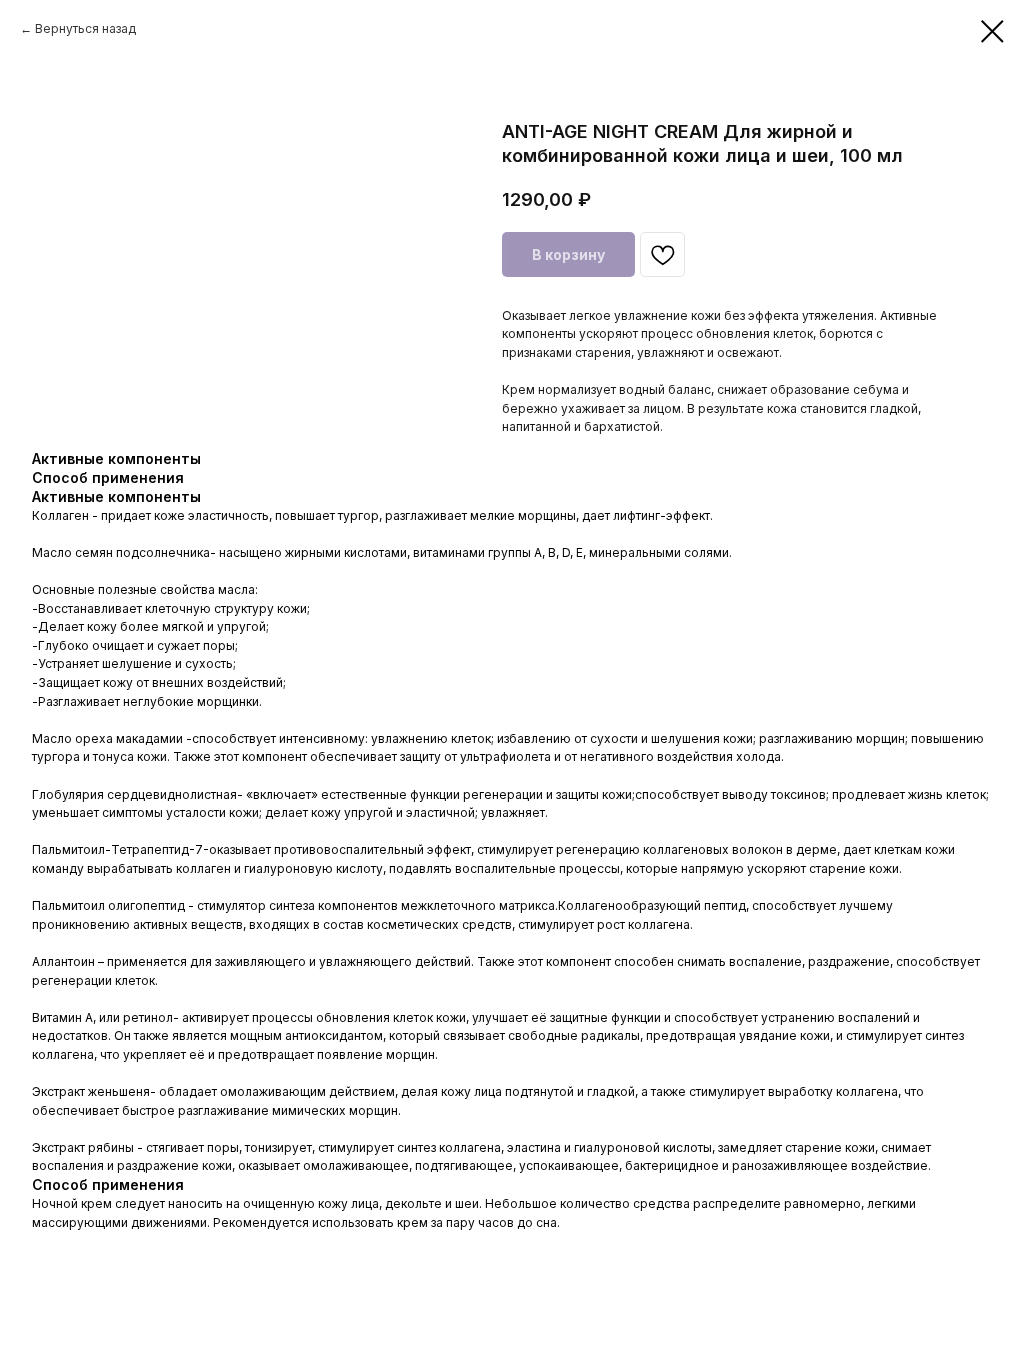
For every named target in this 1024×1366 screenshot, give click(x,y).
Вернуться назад (85, 28)
